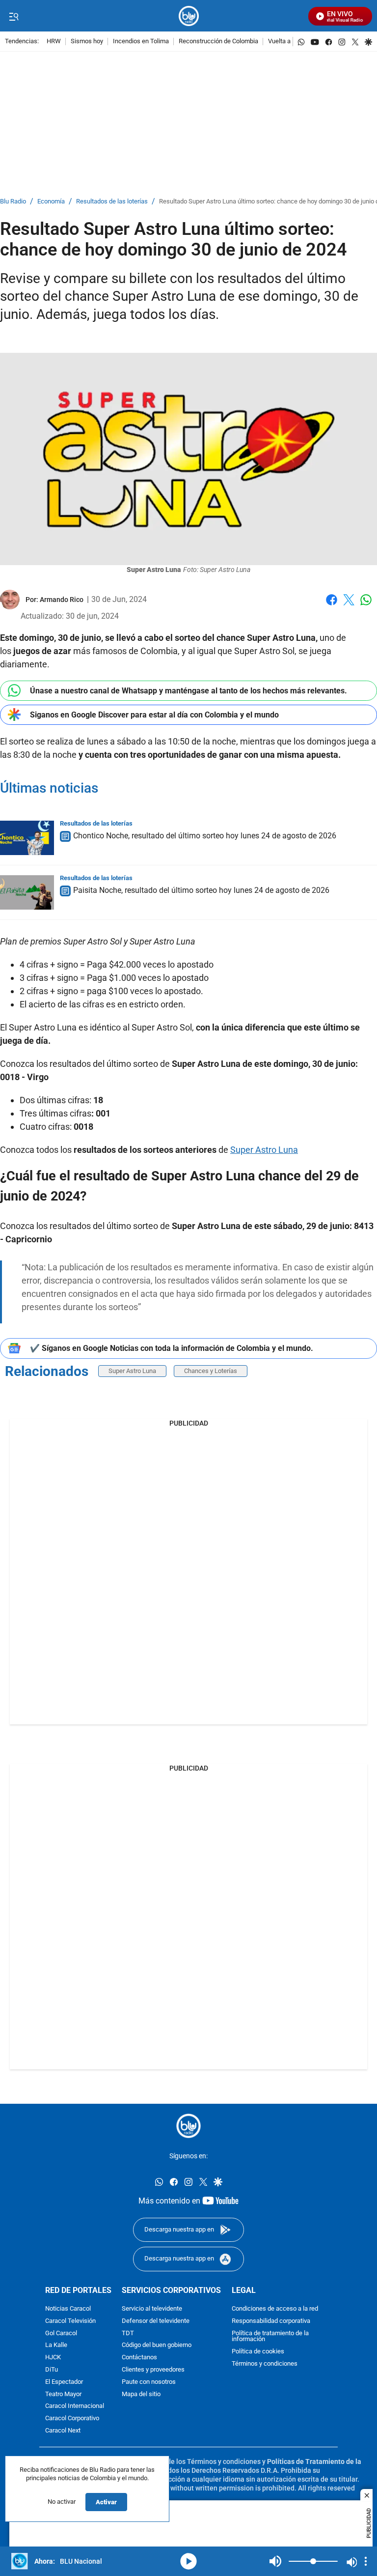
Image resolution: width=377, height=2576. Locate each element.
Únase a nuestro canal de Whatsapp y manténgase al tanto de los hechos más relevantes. (188, 691)
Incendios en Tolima (141, 42)
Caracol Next (63, 2431)
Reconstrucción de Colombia (218, 42)
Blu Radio (13, 202)
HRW (54, 42)
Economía (51, 202)
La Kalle (56, 2346)
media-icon (188, 2561)
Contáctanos (139, 2358)
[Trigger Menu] (13, 16)
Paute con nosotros (149, 2382)
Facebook (332, 606)
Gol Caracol (61, 2333)
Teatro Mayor (63, 2394)
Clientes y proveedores (153, 2370)
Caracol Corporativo (72, 2419)
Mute (275, 2561)
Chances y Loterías (211, 1371)
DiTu (52, 2370)
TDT (128, 2333)
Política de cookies (258, 2352)
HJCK (53, 2358)
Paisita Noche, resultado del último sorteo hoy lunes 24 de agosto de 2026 (201, 890)
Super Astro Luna (264, 1150)
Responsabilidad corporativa (271, 2321)
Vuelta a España (290, 42)
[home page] (189, 16)
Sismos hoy (87, 42)
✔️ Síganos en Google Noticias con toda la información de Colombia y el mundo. (172, 1348)
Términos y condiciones (265, 2364)
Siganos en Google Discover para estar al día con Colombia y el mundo (154, 715)
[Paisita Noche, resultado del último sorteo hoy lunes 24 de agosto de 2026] (27, 892)
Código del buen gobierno (157, 2346)
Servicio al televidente (152, 2309)
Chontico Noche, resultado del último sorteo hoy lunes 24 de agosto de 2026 (205, 836)
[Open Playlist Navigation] (366, 2561)
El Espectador (64, 2382)
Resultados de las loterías (112, 202)
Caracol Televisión (70, 2321)
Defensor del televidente (156, 2321)
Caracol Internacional (75, 2407)
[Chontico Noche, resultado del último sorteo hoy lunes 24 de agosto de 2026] (27, 838)
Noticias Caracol (68, 2309)
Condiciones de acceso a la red (275, 2309)
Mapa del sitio (141, 2394)
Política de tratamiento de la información (270, 2337)
